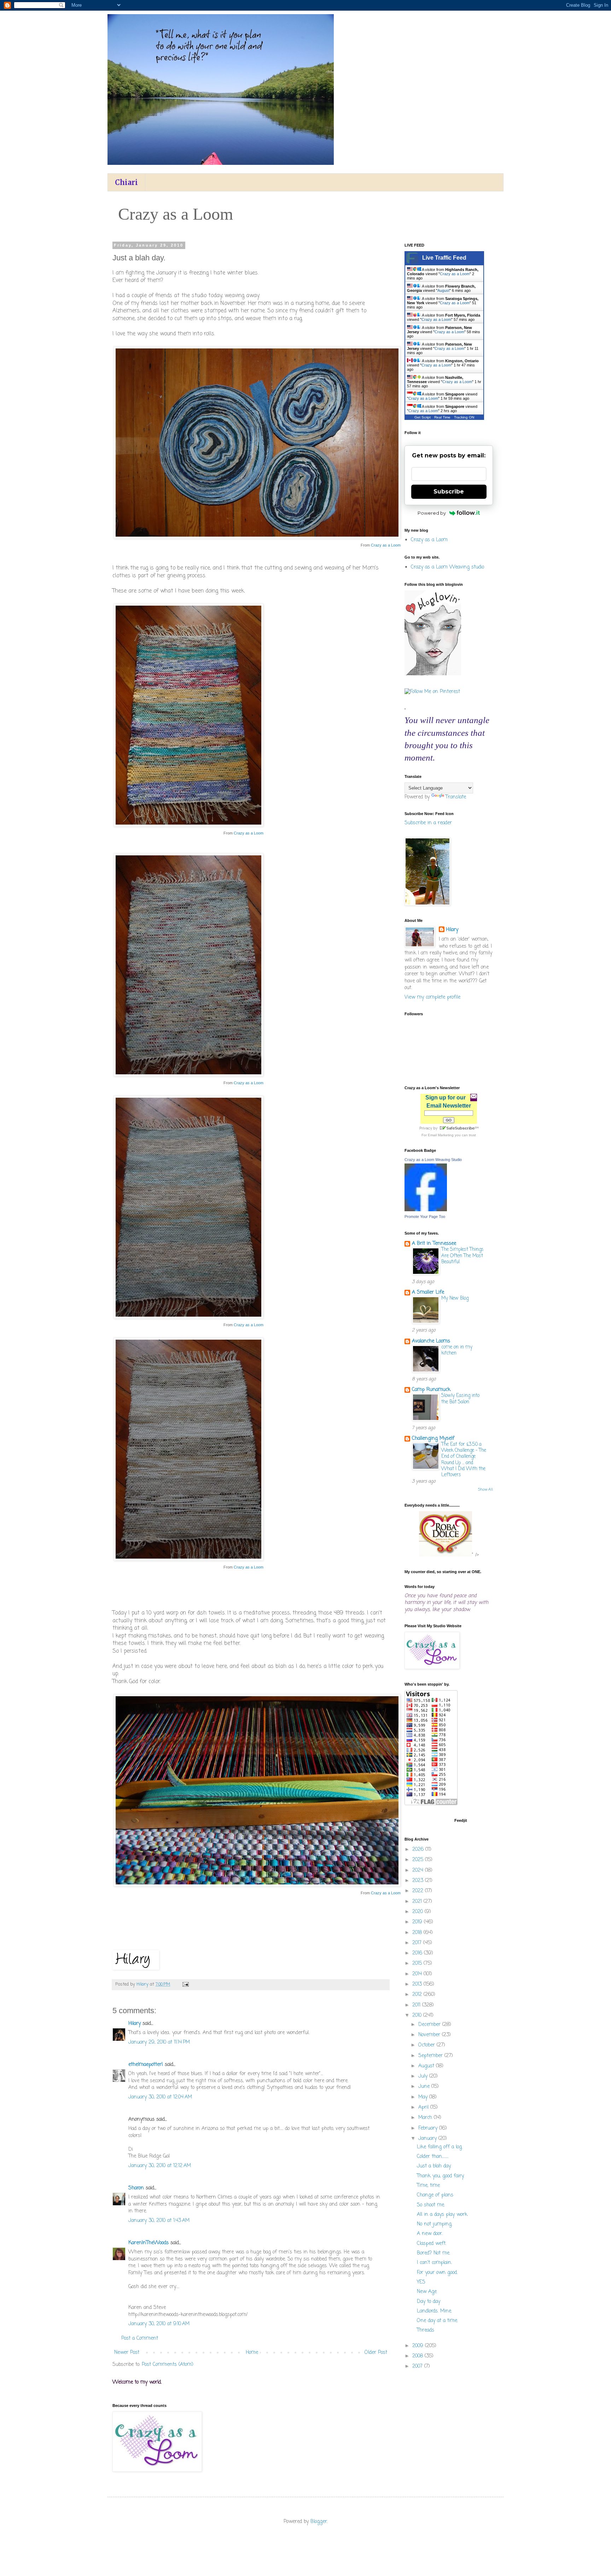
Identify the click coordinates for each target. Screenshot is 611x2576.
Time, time (428, 2186)
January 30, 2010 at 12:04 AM (160, 2097)
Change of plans (435, 2195)
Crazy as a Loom (386, 545)
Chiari (126, 182)
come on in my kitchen (457, 1350)
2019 (418, 1922)
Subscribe (449, 492)
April (424, 2107)
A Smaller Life (428, 1292)
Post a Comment (140, 2338)
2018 (418, 1933)
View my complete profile (432, 997)
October (427, 2045)
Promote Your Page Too (425, 1217)
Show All (485, 1490)
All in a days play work (442, 2215)
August (443, 290)
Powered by (432, 513)
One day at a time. (437, 2321)
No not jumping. (435, 2224)
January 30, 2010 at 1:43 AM (159, 2221)
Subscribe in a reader (428, 823)
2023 (419, 1881)
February (429, 2128)
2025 (419, 1860)
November (430, 2035)
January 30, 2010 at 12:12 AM (160, 2166)
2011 (417, 2005)
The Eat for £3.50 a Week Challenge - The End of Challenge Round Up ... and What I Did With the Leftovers (464, 1460)
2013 (418, 1984)
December (430, 2025)
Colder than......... (433, 2157)
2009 (419, 2346)
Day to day (429, 2302)
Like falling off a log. (440, 2147)
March (426, 2118)
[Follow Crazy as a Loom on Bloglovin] (433, 674)
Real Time (442, 417)
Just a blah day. (434, 2166)
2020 (418, 1912)
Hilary (135, 2024)
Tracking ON (464, 417)
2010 (418, 2015)
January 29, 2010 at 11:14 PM (159, 2042)
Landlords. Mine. (434, 2311)
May (424, 2097)
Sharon (136, 2188)
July (424, 2076)
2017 (418, 1943)
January (428, 2139)
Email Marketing (441, 1135)
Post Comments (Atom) (168, 2365)
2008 (418, 2356)
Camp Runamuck (431, 1390)
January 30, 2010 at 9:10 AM (159, 2324)
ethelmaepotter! (146, 2065)
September (431, 2056)
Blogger (319, 2522)
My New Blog (455, 1298)
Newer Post (127, 2353)
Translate (456, 797)
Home (252, 2353)
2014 (418, 1974)
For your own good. (437, 2273)
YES (421, 2282)
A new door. (430, 2234)
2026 (419, 1850)
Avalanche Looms (431, 1341)
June (425, 2087)
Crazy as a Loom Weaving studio (447, 567)
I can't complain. (434, 2263)
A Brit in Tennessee (434, 1244)
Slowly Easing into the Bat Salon (460, 1399)
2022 (419, 1891)
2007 (418, 2366)
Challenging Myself (433, 1439)
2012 (418, 1995)
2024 (419, 1870)
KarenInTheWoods (149, 2243)
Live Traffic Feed (444, 258)
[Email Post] (185, 1984)
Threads (426, 2330)
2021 (418, 1902)
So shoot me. (431, 2205)
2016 (418, 1953)
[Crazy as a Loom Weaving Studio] (426, 1210)
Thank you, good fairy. (441, 2176)
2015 (418, 1963)
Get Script (423, 417)
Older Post (376, 2353)
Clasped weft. (432, 2244)
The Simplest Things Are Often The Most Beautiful (462, 1256)
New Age (427, 2292)
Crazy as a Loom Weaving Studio (433, 1160)
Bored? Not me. (433, 2253)
